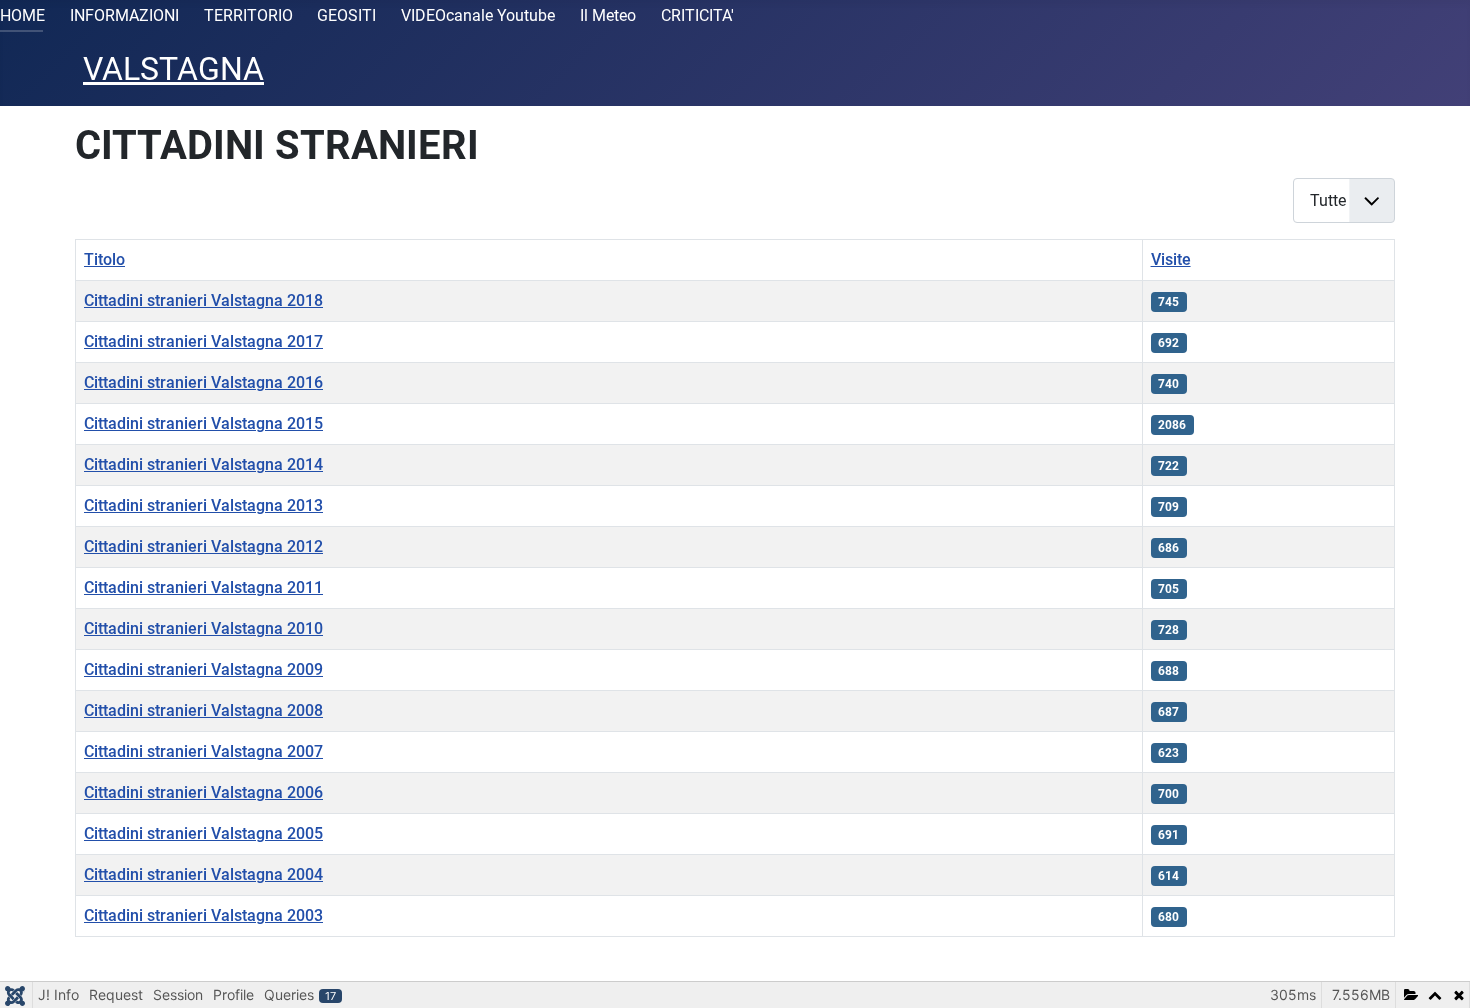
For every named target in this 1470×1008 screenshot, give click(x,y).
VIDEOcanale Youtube (478, 15)
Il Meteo (608, 15)
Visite (1171, 259)
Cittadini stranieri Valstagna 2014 (203, 464)
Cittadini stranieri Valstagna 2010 (203, 628)
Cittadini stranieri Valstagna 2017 (203, 341)
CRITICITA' (697, 15)
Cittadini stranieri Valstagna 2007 (203, 751)
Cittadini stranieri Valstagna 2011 (203, 587)
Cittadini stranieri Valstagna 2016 (203, 382)
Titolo (104, 259)
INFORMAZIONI (124, 15)
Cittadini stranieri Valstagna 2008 (203, 710)
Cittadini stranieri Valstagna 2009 (203, 669)
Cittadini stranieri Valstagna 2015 (203, 423)
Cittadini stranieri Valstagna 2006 (203, 792)
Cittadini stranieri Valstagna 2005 (203, 833)
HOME (22, 15)
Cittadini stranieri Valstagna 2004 (203, 874)
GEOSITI (346, 15)
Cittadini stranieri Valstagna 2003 (203, 915)
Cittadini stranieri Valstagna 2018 (203, 300)
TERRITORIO (248, 15)
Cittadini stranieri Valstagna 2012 (203, 546)
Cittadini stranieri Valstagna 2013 (203, 505)
